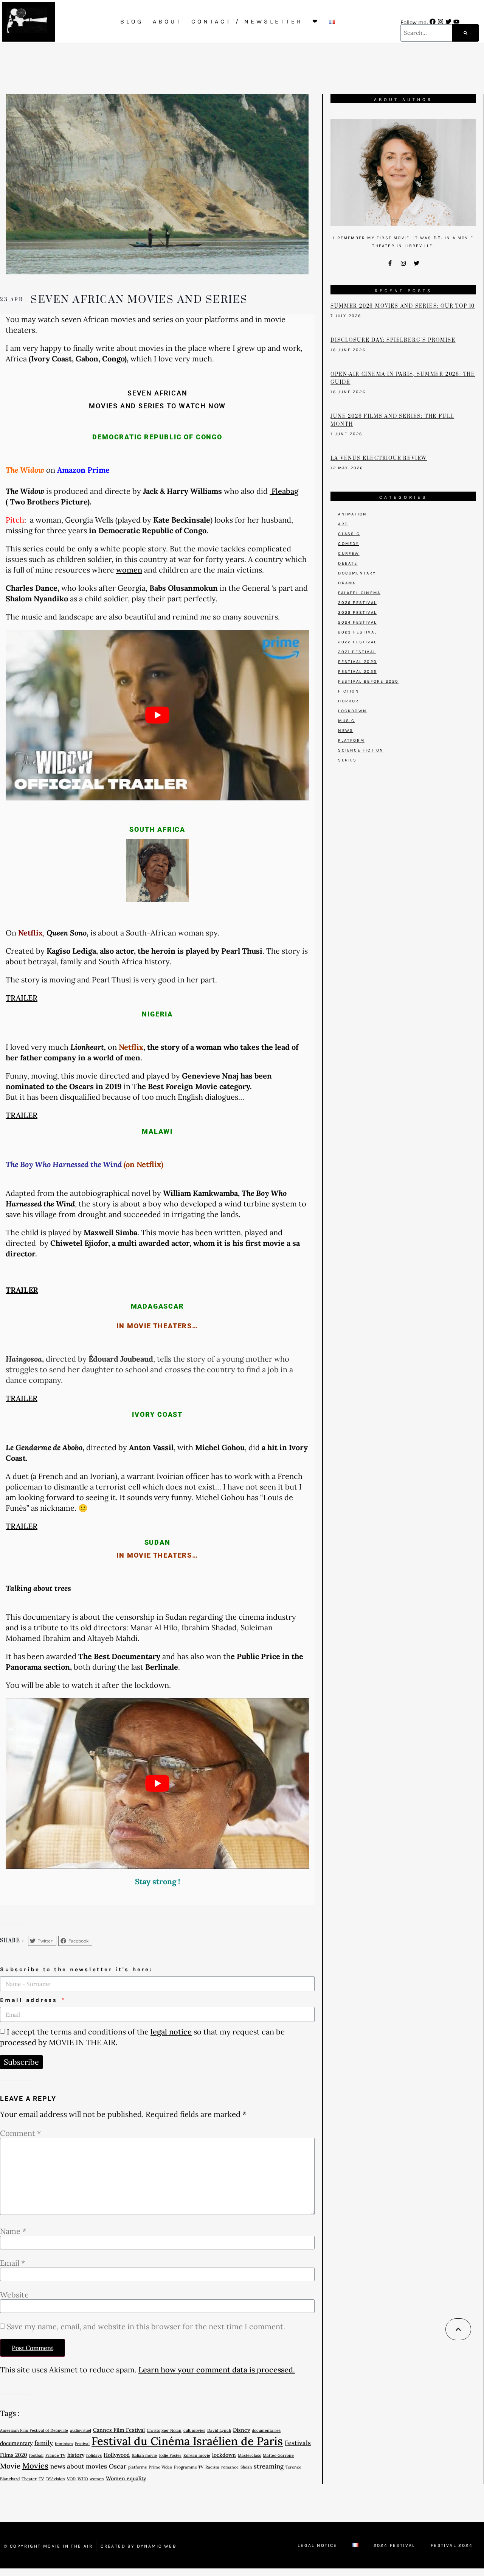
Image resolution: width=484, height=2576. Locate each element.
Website (14, 2295)
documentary (16, 2443)
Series (347, 760)
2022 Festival (357, 642)
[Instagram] (441, 22)
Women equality (126, 2478)
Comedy (348, 544)
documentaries (266, 2430)
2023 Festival (358, 632)
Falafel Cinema (359, 593)
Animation (352, 514)
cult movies (194, 2430)
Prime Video (160, 2467)
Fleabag (284, 491)
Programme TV (189, 2467)
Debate (348, 563)
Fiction (348, 691)
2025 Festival (357, 612)
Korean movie (197, 2455)
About (167, 21)
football (36, 2455)
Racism (212, 2467)
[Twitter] (448, 22)
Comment (20, 2133)
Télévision (55, 2479)
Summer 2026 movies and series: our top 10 (403, 306)
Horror (348, 701)
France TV (55, 2455)
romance (230, 2467)
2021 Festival (357, 652)
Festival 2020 (358, 662)
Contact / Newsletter (247, 21)
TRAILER (22, 998)
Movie (10, 2466)
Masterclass (249, 2455)
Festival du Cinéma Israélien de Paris (187, 2441)
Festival (82, 2444)
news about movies (79, 2466)
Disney (241, 2430)
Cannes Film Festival (119, 2430)
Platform (351, 740)
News (346, 731)
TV (41, 2479)
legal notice (171, 2032)
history (76, 2455)
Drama (347, 583)
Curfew (349, 553)
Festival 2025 (357, 672)
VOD (71, 2479)
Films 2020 (14, 2455)
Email (12, 2263)
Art (343, 524)
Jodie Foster (170, 2455)
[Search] (465, 33)
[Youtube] (456, 22)
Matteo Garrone (278, 2455)
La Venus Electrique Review (379, 458)
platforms (137, 2467)
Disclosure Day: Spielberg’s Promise (393, 340)
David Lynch (219, 2430)
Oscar (118, 2466)
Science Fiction (361, 750)
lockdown (224, 2455)
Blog (132, 21)
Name (13, 2231)
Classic (349, 534)
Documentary (357, 573)
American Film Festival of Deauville (34, 2430)
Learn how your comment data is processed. (217, 2370)
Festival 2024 (452, 2545)
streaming (269, 2466)
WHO (83, 2479)
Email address (30, 2000)
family (44, 2443)
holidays (94, 2455)
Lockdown (352, 711)
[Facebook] (433, 22)
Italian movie (144, 2455)
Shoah (246, 2467)
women (129, 570)
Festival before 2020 (368, 681)
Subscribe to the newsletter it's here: (76, 1969)
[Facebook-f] (390, 263)
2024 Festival (357, 622)
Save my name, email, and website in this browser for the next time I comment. (146, 2327)
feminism (64, 2444)
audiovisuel (81, 2430)
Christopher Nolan (164, 2430)
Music (346, 721)
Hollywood (117, 2455)
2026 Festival (357, 603)
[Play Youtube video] (157, 715)
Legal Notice (317, 2545)
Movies (35, 2466)
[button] (42, 1941)
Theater (29, 2479)
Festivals (298, 2443)
